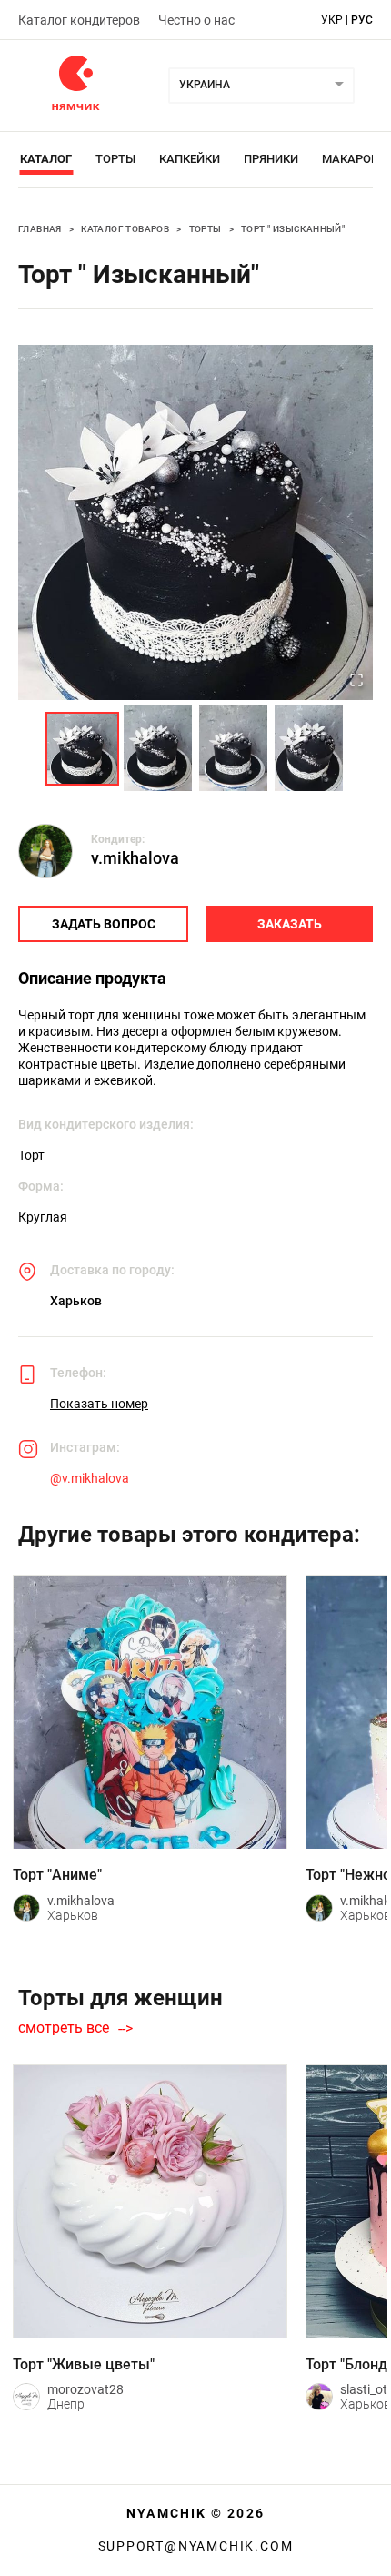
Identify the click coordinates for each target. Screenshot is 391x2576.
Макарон (351, 159)
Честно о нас (196, 20)
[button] (195, 522)
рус (362, 20)
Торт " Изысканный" (293, 229)
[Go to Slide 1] (82, 749)
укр (332, 20)
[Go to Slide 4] (309, 748)
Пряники (271, 159)
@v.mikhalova (90, 1478)
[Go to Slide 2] (158, 748)
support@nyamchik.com (196, 2546)
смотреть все (64, 2028)
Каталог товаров (125, 229)
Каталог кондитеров (79, 20)
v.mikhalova (135, 858)
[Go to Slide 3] (233, 748)
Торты (115, 159)
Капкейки (190, 159)
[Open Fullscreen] (356, 682)
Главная (40, 229)
